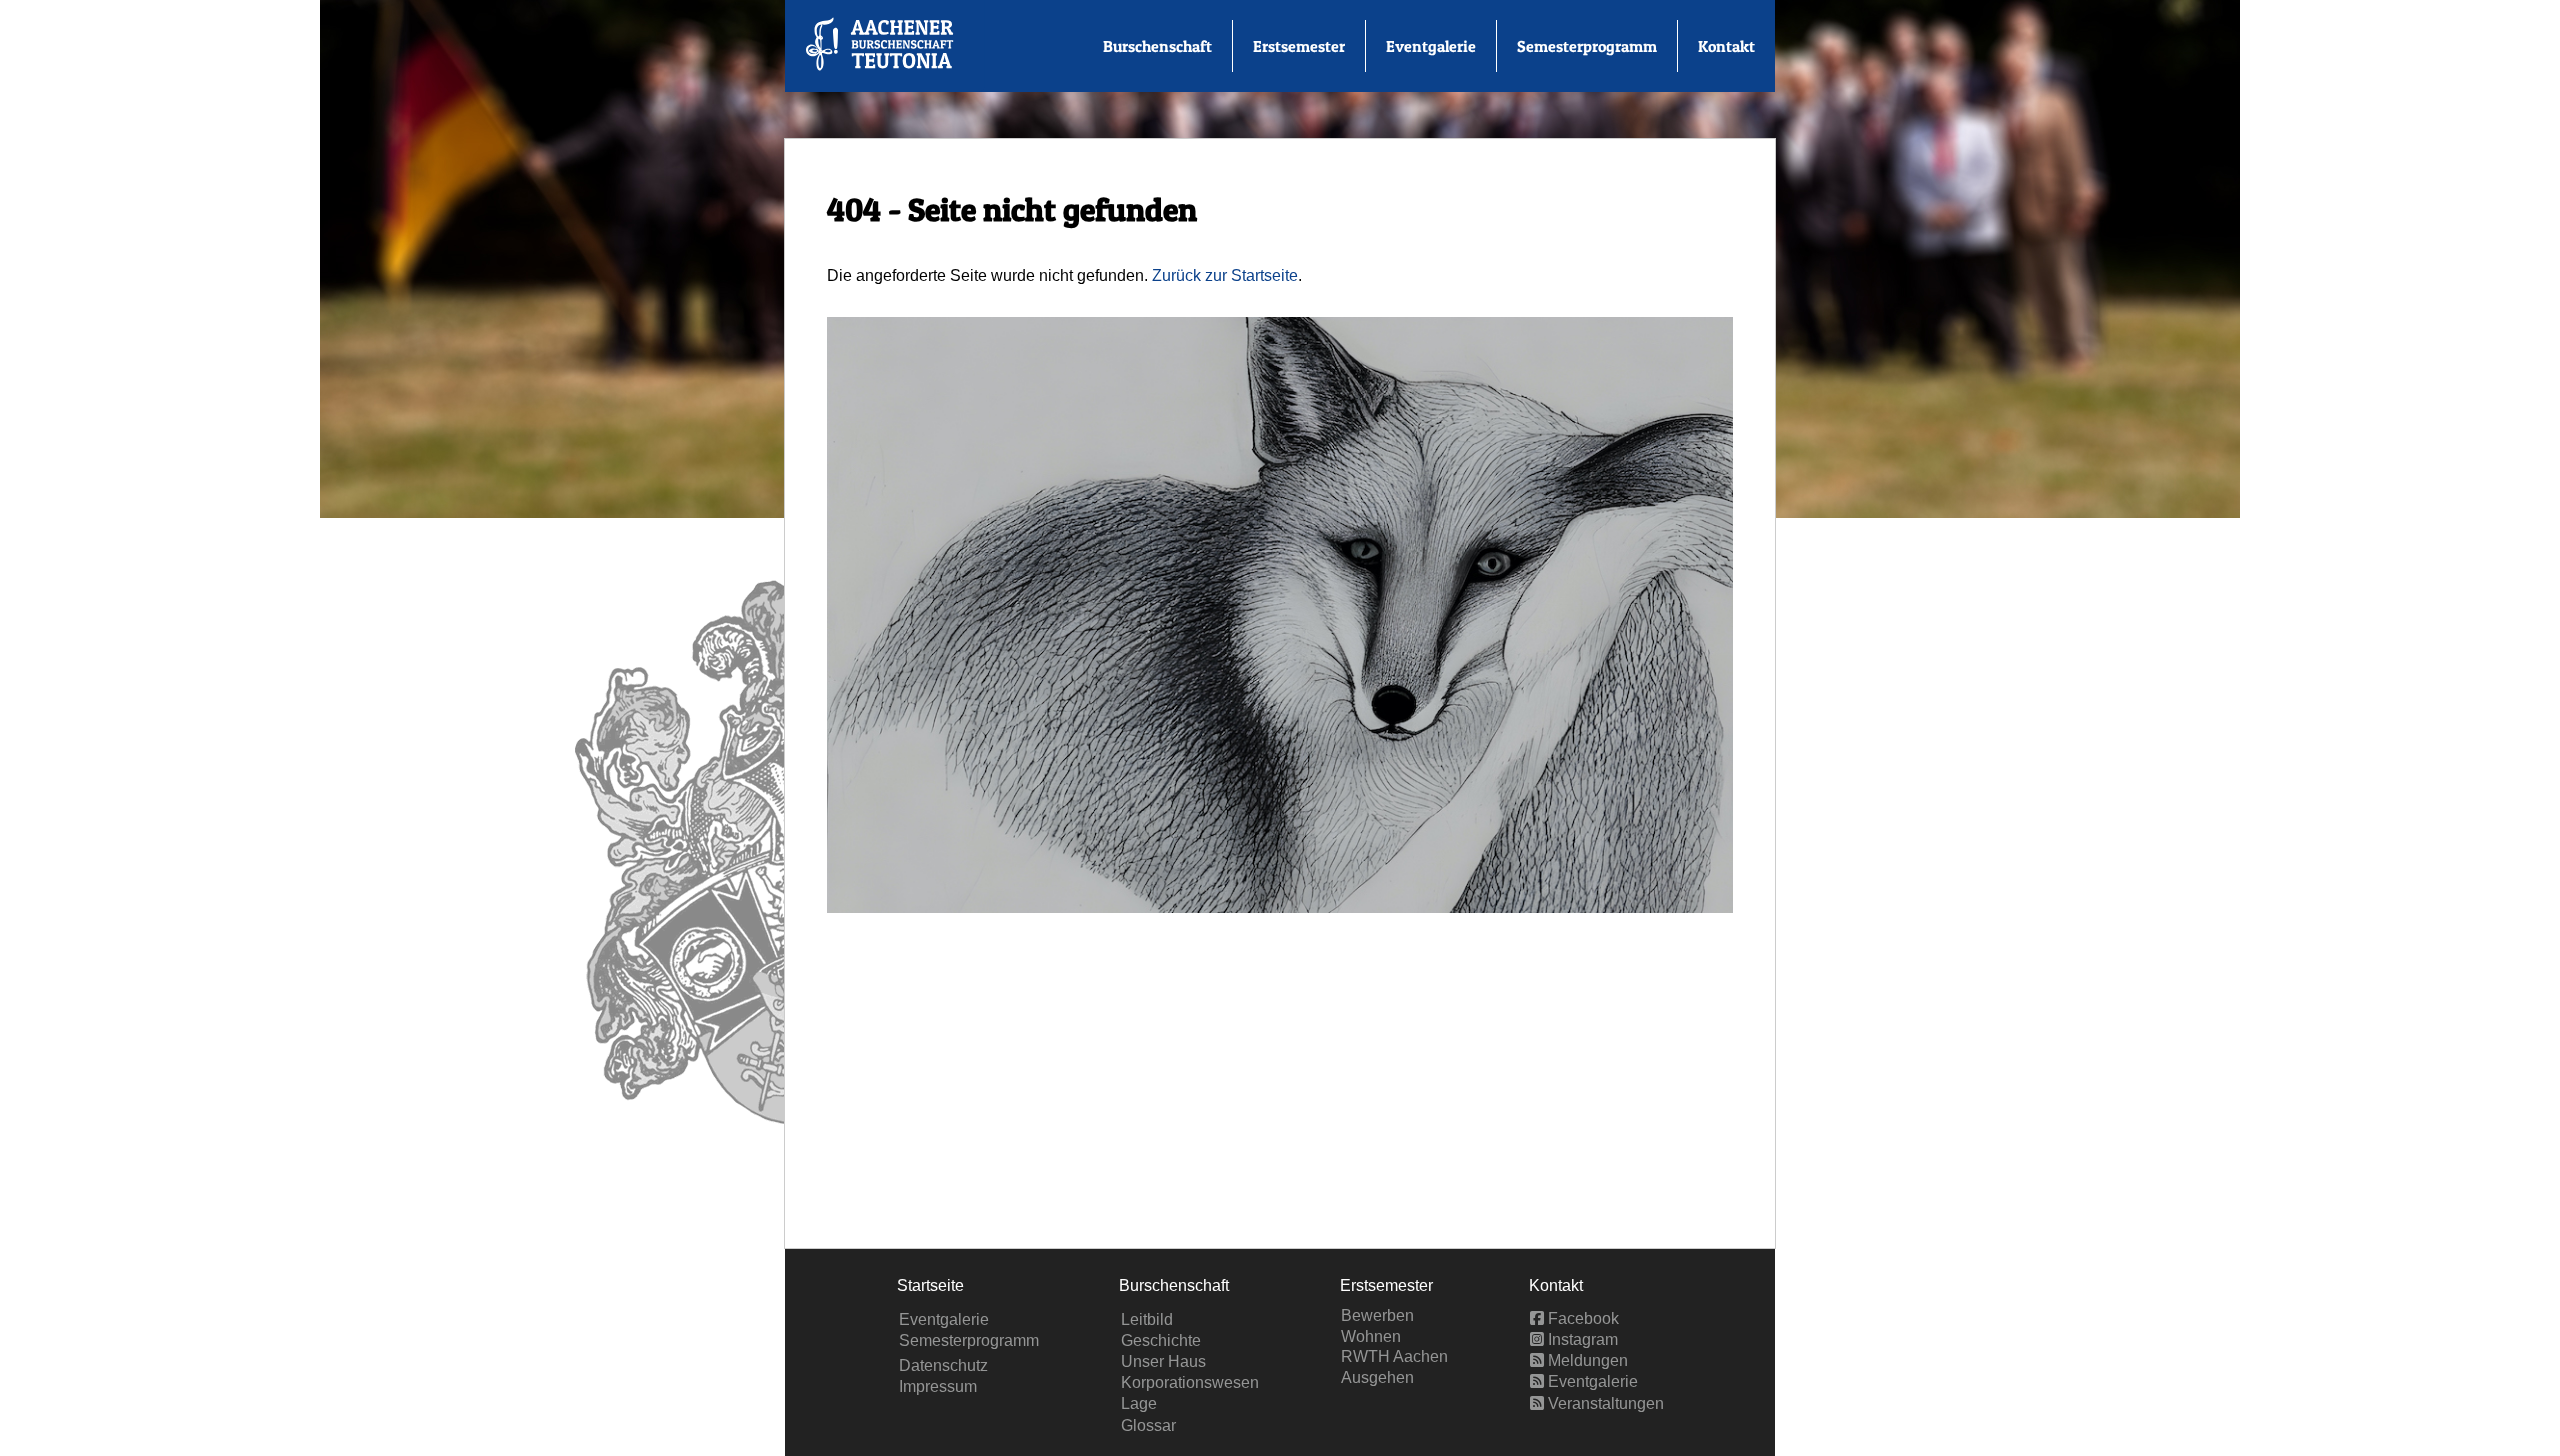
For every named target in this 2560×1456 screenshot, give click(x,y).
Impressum (938, 1386)
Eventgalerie (1431, 46)
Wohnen (1371, 1336)
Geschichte (1161, 1340)
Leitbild (1147, 1319)
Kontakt (1726, 46)
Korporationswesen (1190, 1382)
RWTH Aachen (1394, 1356)
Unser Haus (1163, 1361)
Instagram (1581, 1339)
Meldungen (1586, 1360)
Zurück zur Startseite (1225, 275)
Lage (1139, 1403)
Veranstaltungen (1604, 1403)
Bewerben (1377, 1315)
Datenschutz (943, 1365)
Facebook (1581, 1318)
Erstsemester (1299, 46)
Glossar (1148, 1425)
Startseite (930, 1285)
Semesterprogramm (1587, 46)
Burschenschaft (1157, 46)
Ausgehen (1377, 1377)
